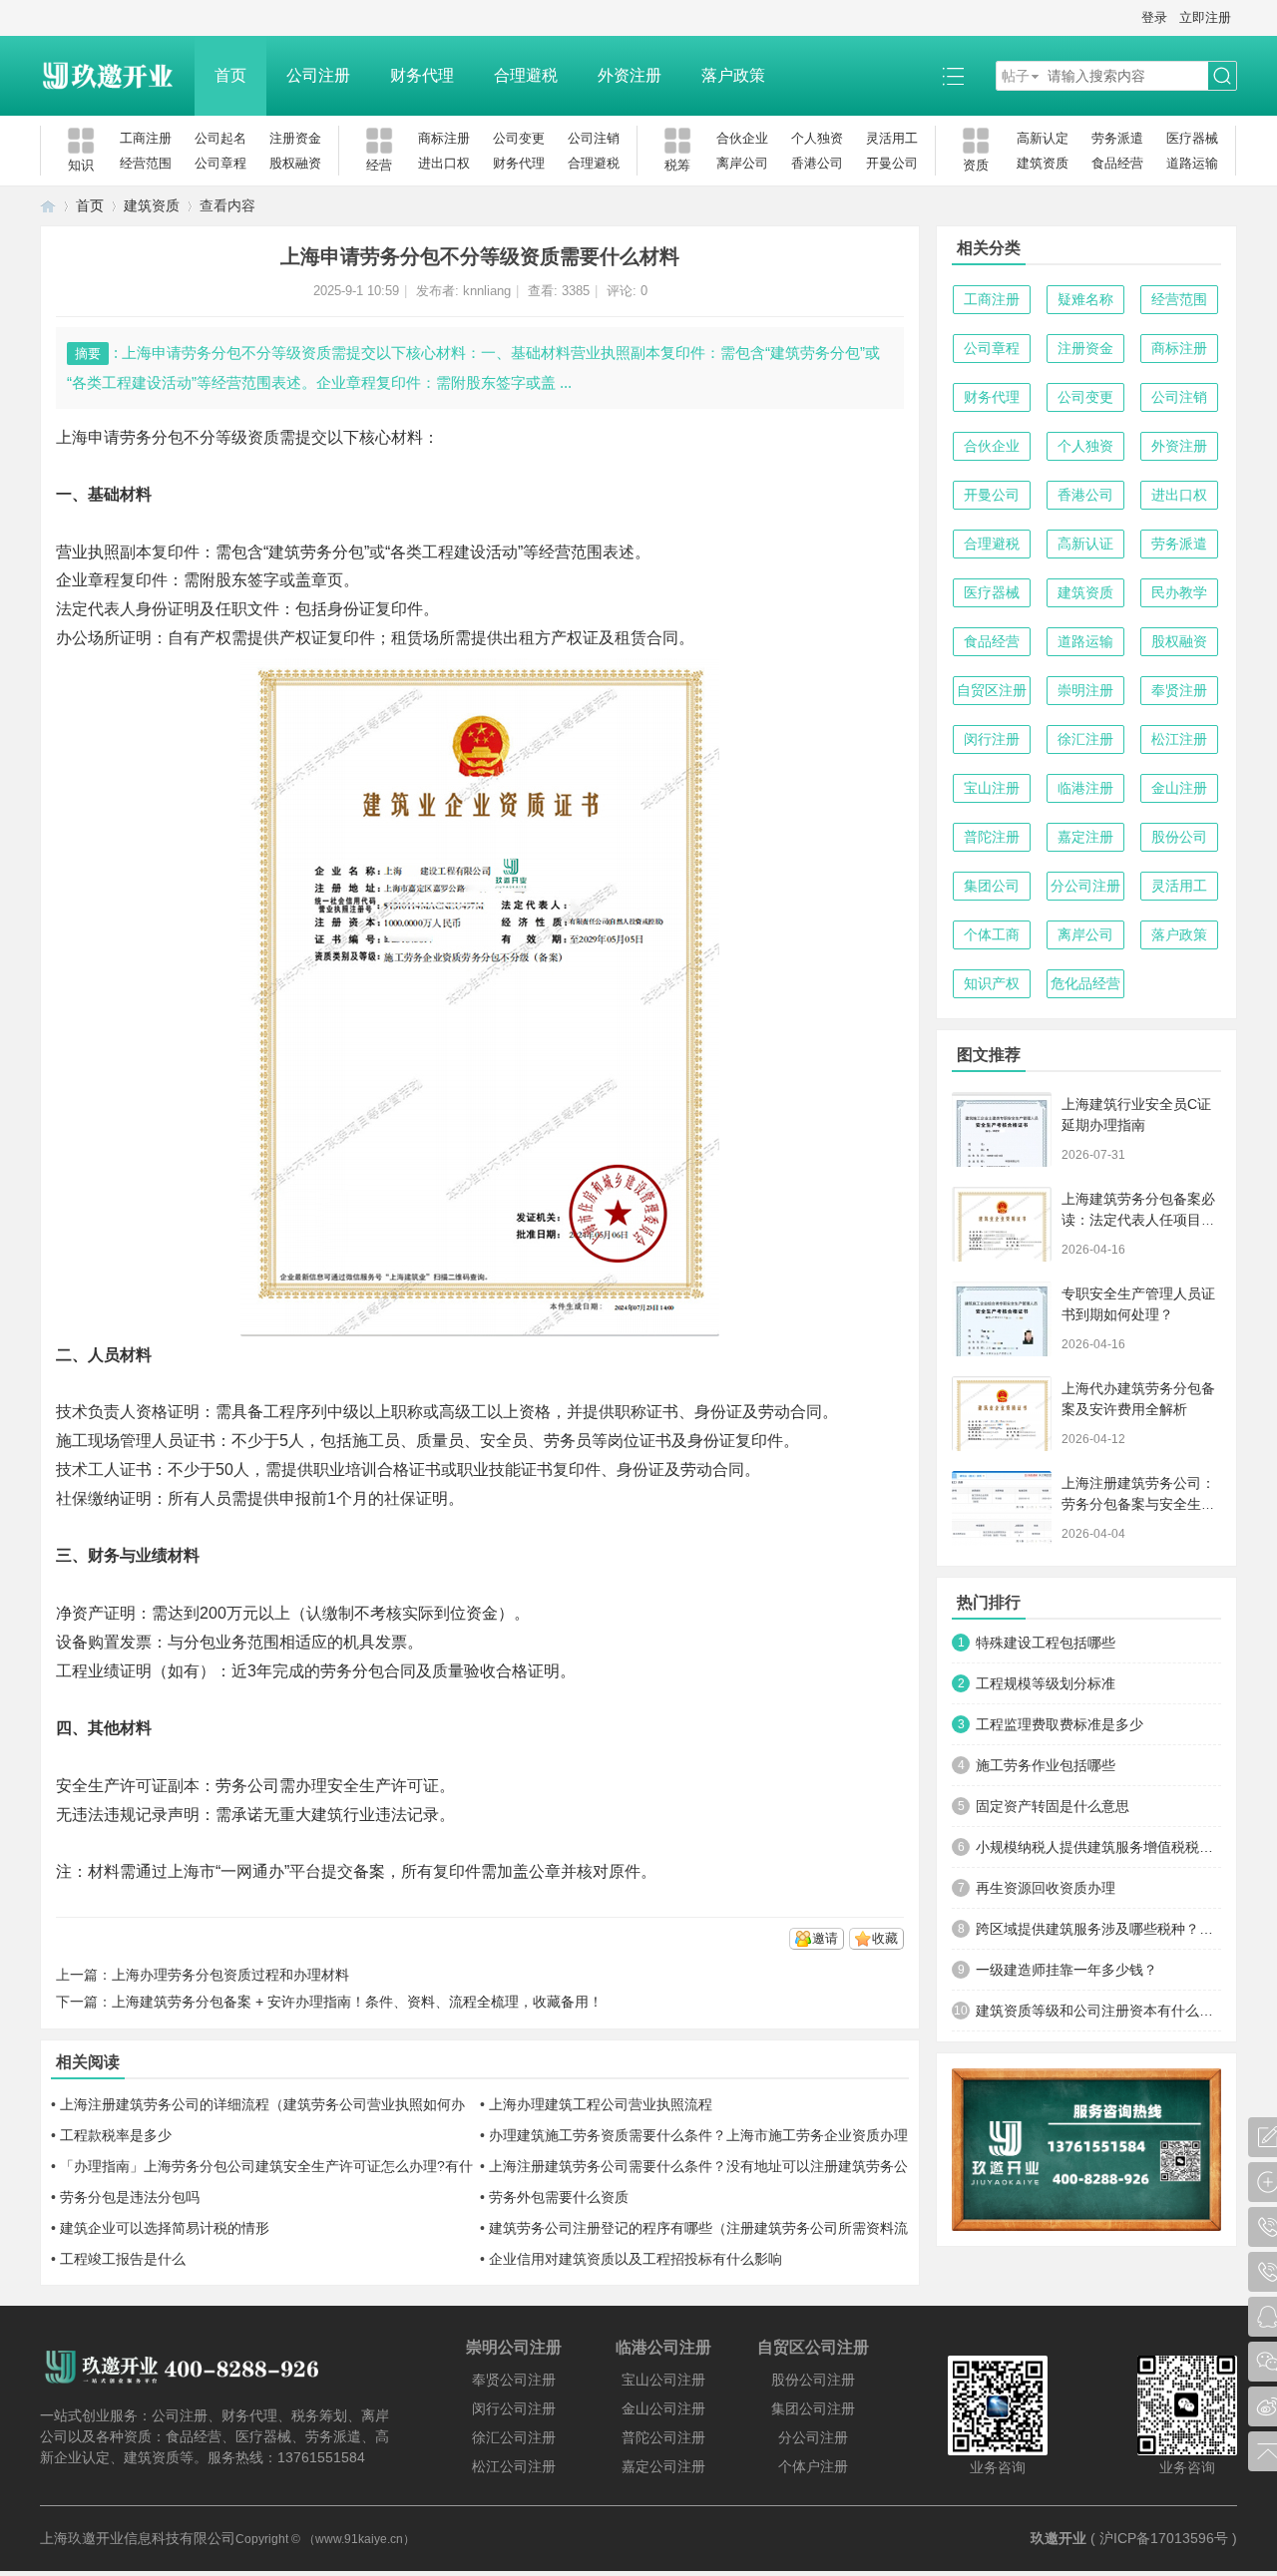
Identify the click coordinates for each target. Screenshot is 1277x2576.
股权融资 (295, 163)
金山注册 (1179, 788)
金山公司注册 (663, 2408)
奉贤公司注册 (514, 2380)
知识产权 (992, 983)
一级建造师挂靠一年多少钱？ (1066, 1970)
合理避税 (526, 75)
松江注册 (1179, 739)
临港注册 (1085, 788)
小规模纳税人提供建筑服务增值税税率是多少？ (1098, 1847)
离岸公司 (742, 163)
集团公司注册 (813, 2408)
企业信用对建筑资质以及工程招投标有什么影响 (636, 2259)
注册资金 (295, 138)
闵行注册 (992, 739)
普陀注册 (992, 837)
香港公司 (817, 163)
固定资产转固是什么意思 (1053, 1806)
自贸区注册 (992, 690)
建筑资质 (1043, 163)
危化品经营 (1085, 983)
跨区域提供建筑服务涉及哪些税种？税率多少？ (1098, 1929)
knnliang (487, 291)
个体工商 (992, 934)
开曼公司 (892, 163)
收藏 (885, 1938)
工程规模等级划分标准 (1046, 1683)
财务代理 (422, 75)
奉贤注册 (1179, 690)
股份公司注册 (813, 2380)
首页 (230, 75)
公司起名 (220, 138)
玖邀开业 (1059, 2538)
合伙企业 (742, 138)
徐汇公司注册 (514, 2437)
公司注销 (594, 138)
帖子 (1016, 76)
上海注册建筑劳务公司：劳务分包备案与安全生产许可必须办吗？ (1138, 1504)
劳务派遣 (1117, 138)
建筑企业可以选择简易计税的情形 (165, 2228)
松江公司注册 (514, 2466)
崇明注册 (1085, 690)
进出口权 (444, 163)
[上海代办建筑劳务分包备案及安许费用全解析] (1002, 1414)
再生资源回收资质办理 (1046, 1888)
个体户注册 (813, 2466)
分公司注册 (1085, 886)
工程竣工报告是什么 (123, 2259)
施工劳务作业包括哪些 (1046, 1765)
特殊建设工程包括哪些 (1046, 1643)
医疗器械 (1192, 138)
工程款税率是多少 (116, 2135)
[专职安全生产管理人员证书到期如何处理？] (1002, 1319)
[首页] (48, 206)
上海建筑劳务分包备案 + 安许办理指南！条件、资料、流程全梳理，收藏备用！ (357, 2002)
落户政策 (733, 75)
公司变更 (519, 138)
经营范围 (146, 163)
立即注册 (1205, 17)
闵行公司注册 (514, 2408)
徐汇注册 (1085, 739)
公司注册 (318, 75)
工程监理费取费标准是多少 (1060, 1724)
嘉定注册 (1085, 837)
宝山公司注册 (663, 2380)
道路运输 (1192, 163)
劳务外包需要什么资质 (559, 2197)
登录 (1154, 17)
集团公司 (992, 886)
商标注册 (444, 138)
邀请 (825, 1938)
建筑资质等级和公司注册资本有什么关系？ (1098, 2011)
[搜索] (1222, 76)
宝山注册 (992, 788)
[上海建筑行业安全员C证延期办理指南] (1002, 1129)
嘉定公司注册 (663, 2466)
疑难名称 (1085, 299)
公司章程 (220, 163)
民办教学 (1179, 592)
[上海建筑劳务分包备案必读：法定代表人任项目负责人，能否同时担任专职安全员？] (1002, 1224)
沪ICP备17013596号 (1164, 2538)
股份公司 (1179, 837)
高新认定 (1043, 138)
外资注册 (630, 75)
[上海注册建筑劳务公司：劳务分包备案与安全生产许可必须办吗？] (1002, 1508)
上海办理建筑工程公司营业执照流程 (601, 2104)
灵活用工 (892, 138)
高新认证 (1085, 544)
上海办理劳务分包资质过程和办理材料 (230, 1975)
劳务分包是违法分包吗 (130, 2197)
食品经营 (1117, 163)
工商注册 (146, 138)
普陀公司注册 (663, 2437)
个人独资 (817, 138)
